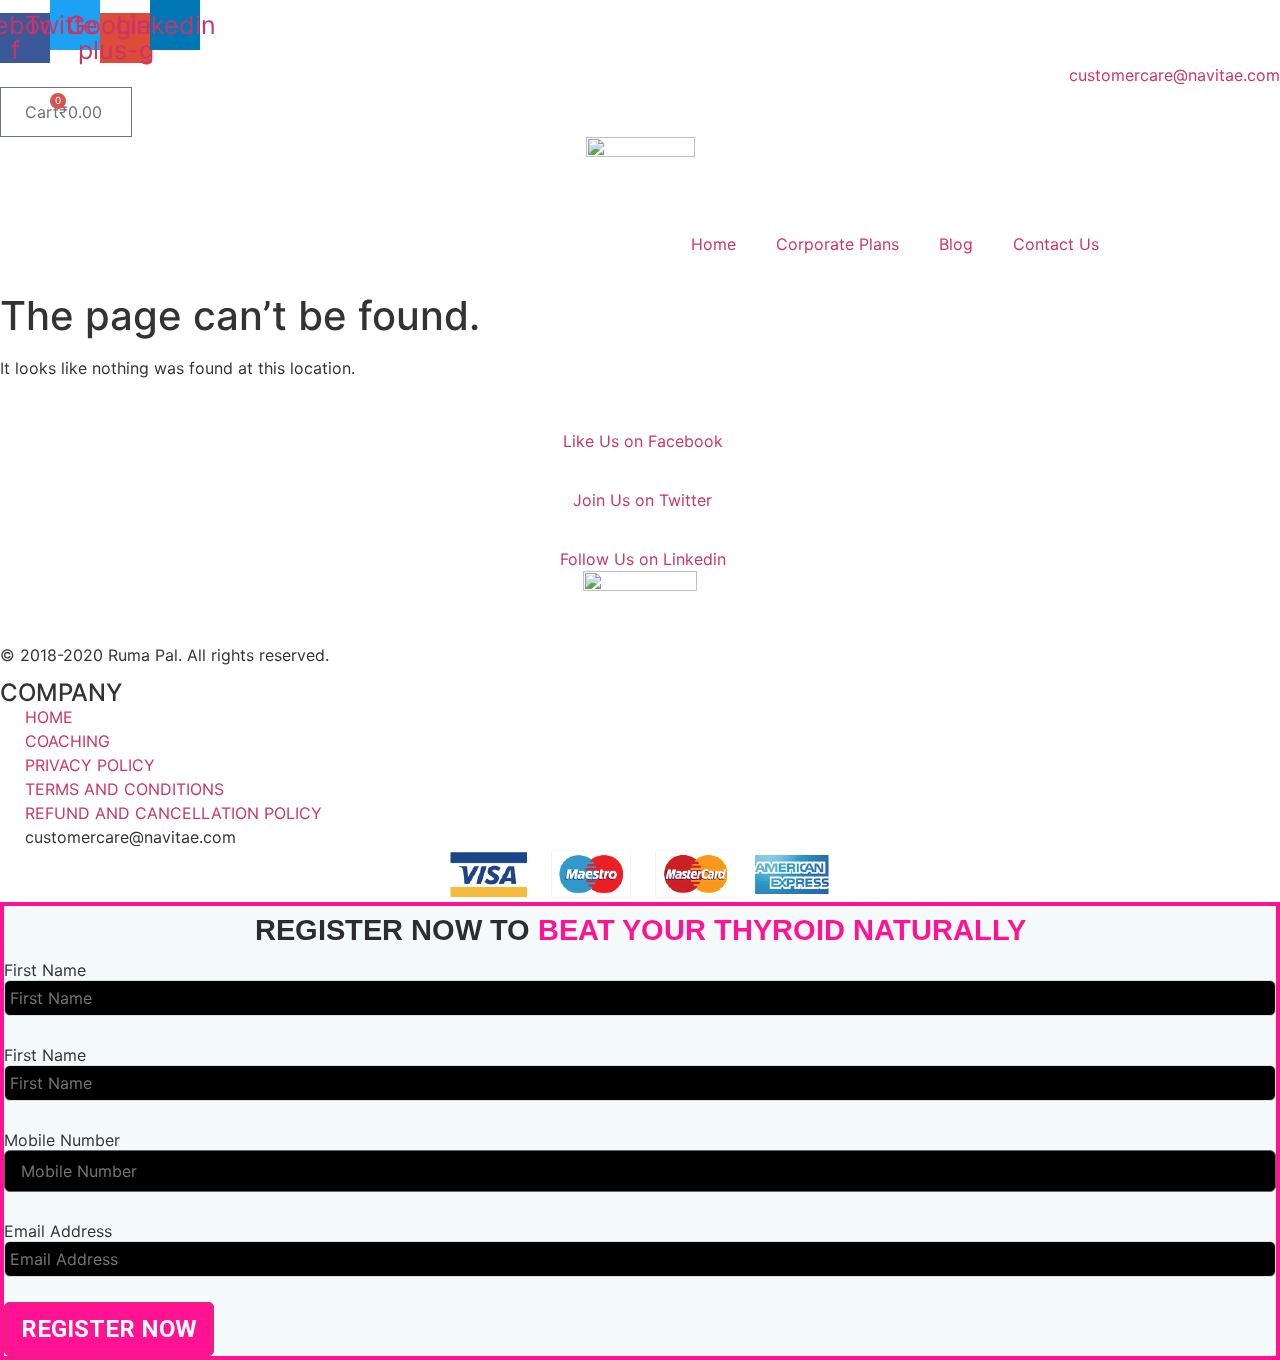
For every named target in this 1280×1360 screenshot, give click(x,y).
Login (1175, 244)
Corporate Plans (837, 244)
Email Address (58, 1231)
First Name (45, 970)
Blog (956, 244)
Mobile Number (62, 1140)
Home (713, 244)
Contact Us (1056, 244)
